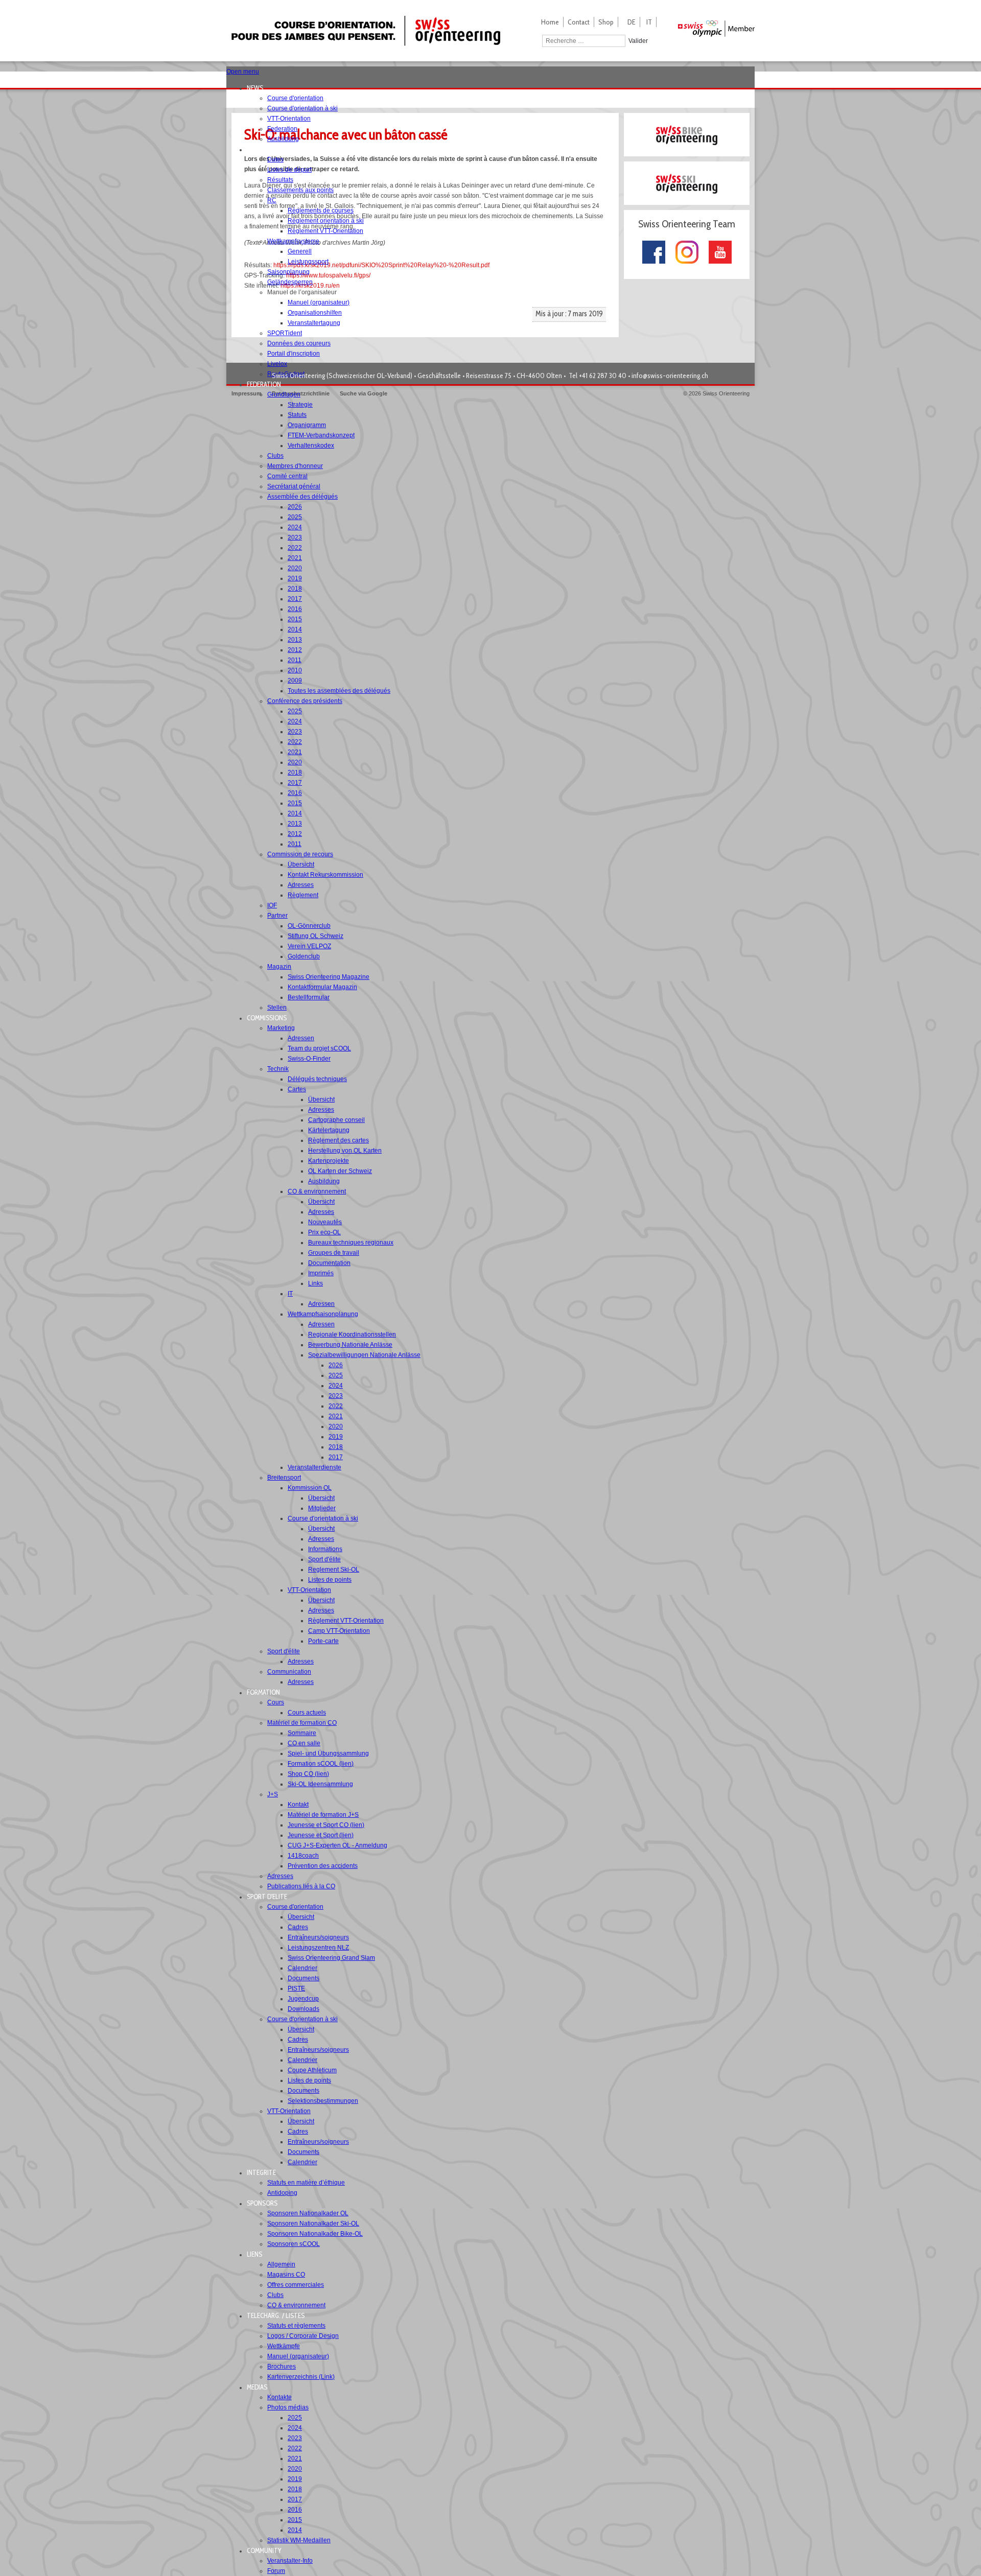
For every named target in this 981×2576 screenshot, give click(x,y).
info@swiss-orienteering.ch (670, 376)
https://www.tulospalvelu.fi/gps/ (328, 275)
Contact (579, 22)
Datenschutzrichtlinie (301, 393)
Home (550, 22)
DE (632, 22)
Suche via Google (364, 393)
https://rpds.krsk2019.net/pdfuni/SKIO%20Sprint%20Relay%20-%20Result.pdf (381, 265)
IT (649, 22)
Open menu (243, 72)
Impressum (247, 393)
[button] (258, 88)
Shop (606, 22)
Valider (638, 41)
